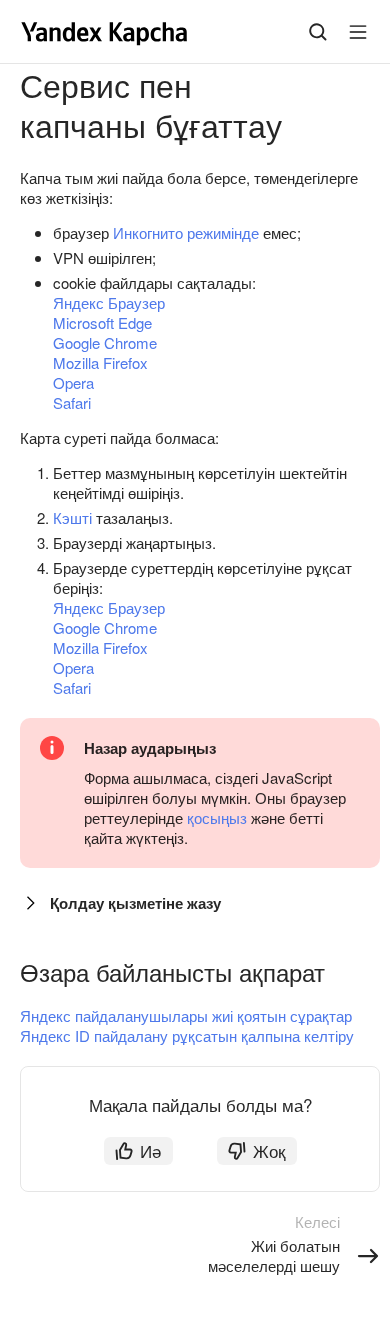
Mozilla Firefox (100, 362)
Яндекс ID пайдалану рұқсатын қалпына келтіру (187, 1035)
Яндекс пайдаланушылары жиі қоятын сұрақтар (186, 1015)
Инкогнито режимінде (186, 232)
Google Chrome (105, 342)
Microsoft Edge (102, 322)
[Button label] (358, 32)
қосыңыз (217, 817)
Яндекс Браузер (109, 302)
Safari (72, 402)
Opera (73, 382)
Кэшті (72, 517)
